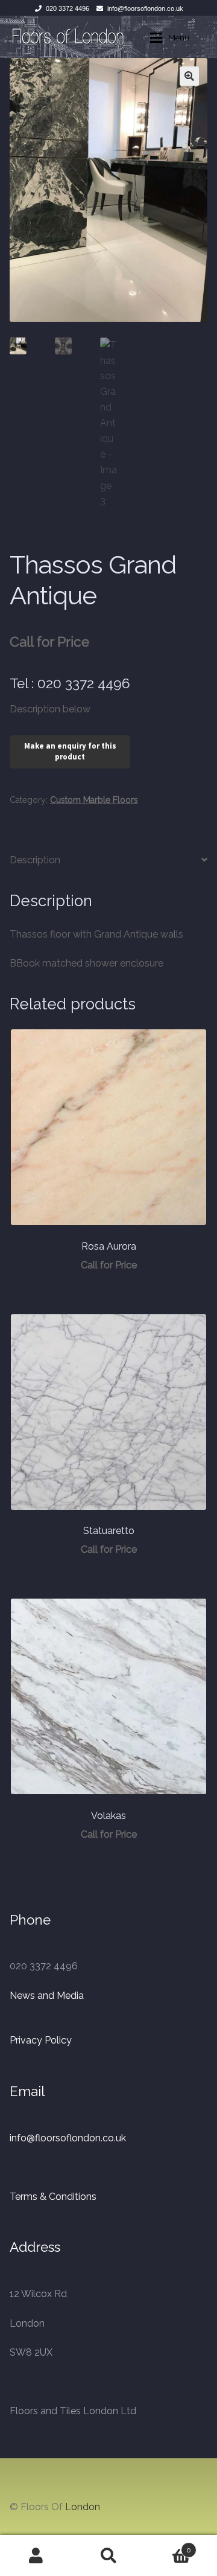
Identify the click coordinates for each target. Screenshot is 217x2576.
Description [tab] (35, 860)
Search (108, 2555)
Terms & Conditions (53, 2197)
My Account (36, 2555)
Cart (168, 2546)
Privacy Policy (41, 2040)
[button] (189, 76)
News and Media (47, 1996)
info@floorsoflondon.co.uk (145, 8)
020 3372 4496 (68, 8)
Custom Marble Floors (94, 800)
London (83, 2507)
